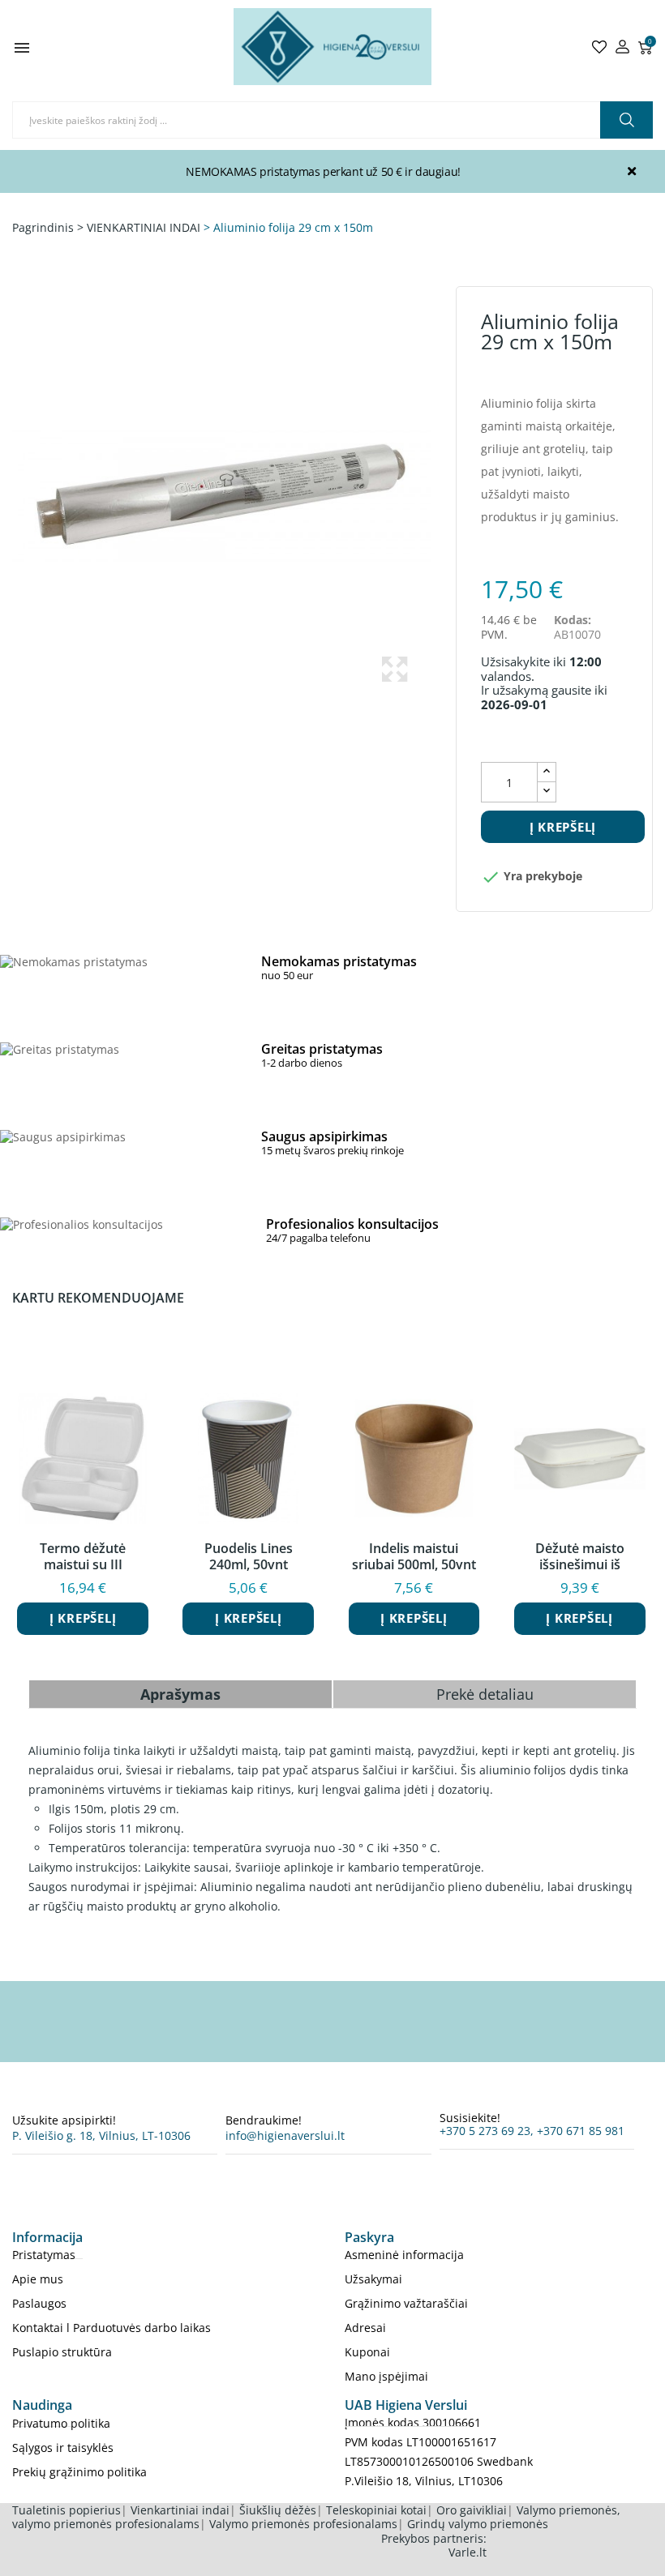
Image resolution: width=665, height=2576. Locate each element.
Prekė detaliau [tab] (485, 1694)
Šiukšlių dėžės (278, 2510)
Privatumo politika (61, 2423)
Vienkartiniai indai (180, 2510)
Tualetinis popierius (66, 2510)
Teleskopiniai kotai (376, 2510)
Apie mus (38, 2279)
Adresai (365, 2328)
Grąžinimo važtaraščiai (406, 2303)
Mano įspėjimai (386, 2376)
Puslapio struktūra (62, 2352)
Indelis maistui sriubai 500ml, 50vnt (414, 1556)
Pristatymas (44, 2255)
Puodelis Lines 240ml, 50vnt (249, 1556)
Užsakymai (373, 2279)
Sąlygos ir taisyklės (63, 2448)
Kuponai (367, 2352)
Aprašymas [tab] (180, 1694)
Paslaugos (39, 2303)
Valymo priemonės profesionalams (303, 2524)
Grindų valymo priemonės (478, 2524)
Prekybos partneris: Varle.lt (434, 2546)
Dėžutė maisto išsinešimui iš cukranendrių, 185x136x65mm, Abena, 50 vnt (580, 1556)
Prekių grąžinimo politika (79, 2472)
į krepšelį (563, 827)
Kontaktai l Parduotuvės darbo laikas (112, 2328)
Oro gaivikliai (472, 2510)
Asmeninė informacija (404, 2255)
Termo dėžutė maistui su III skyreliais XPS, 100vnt (83, 1556)
